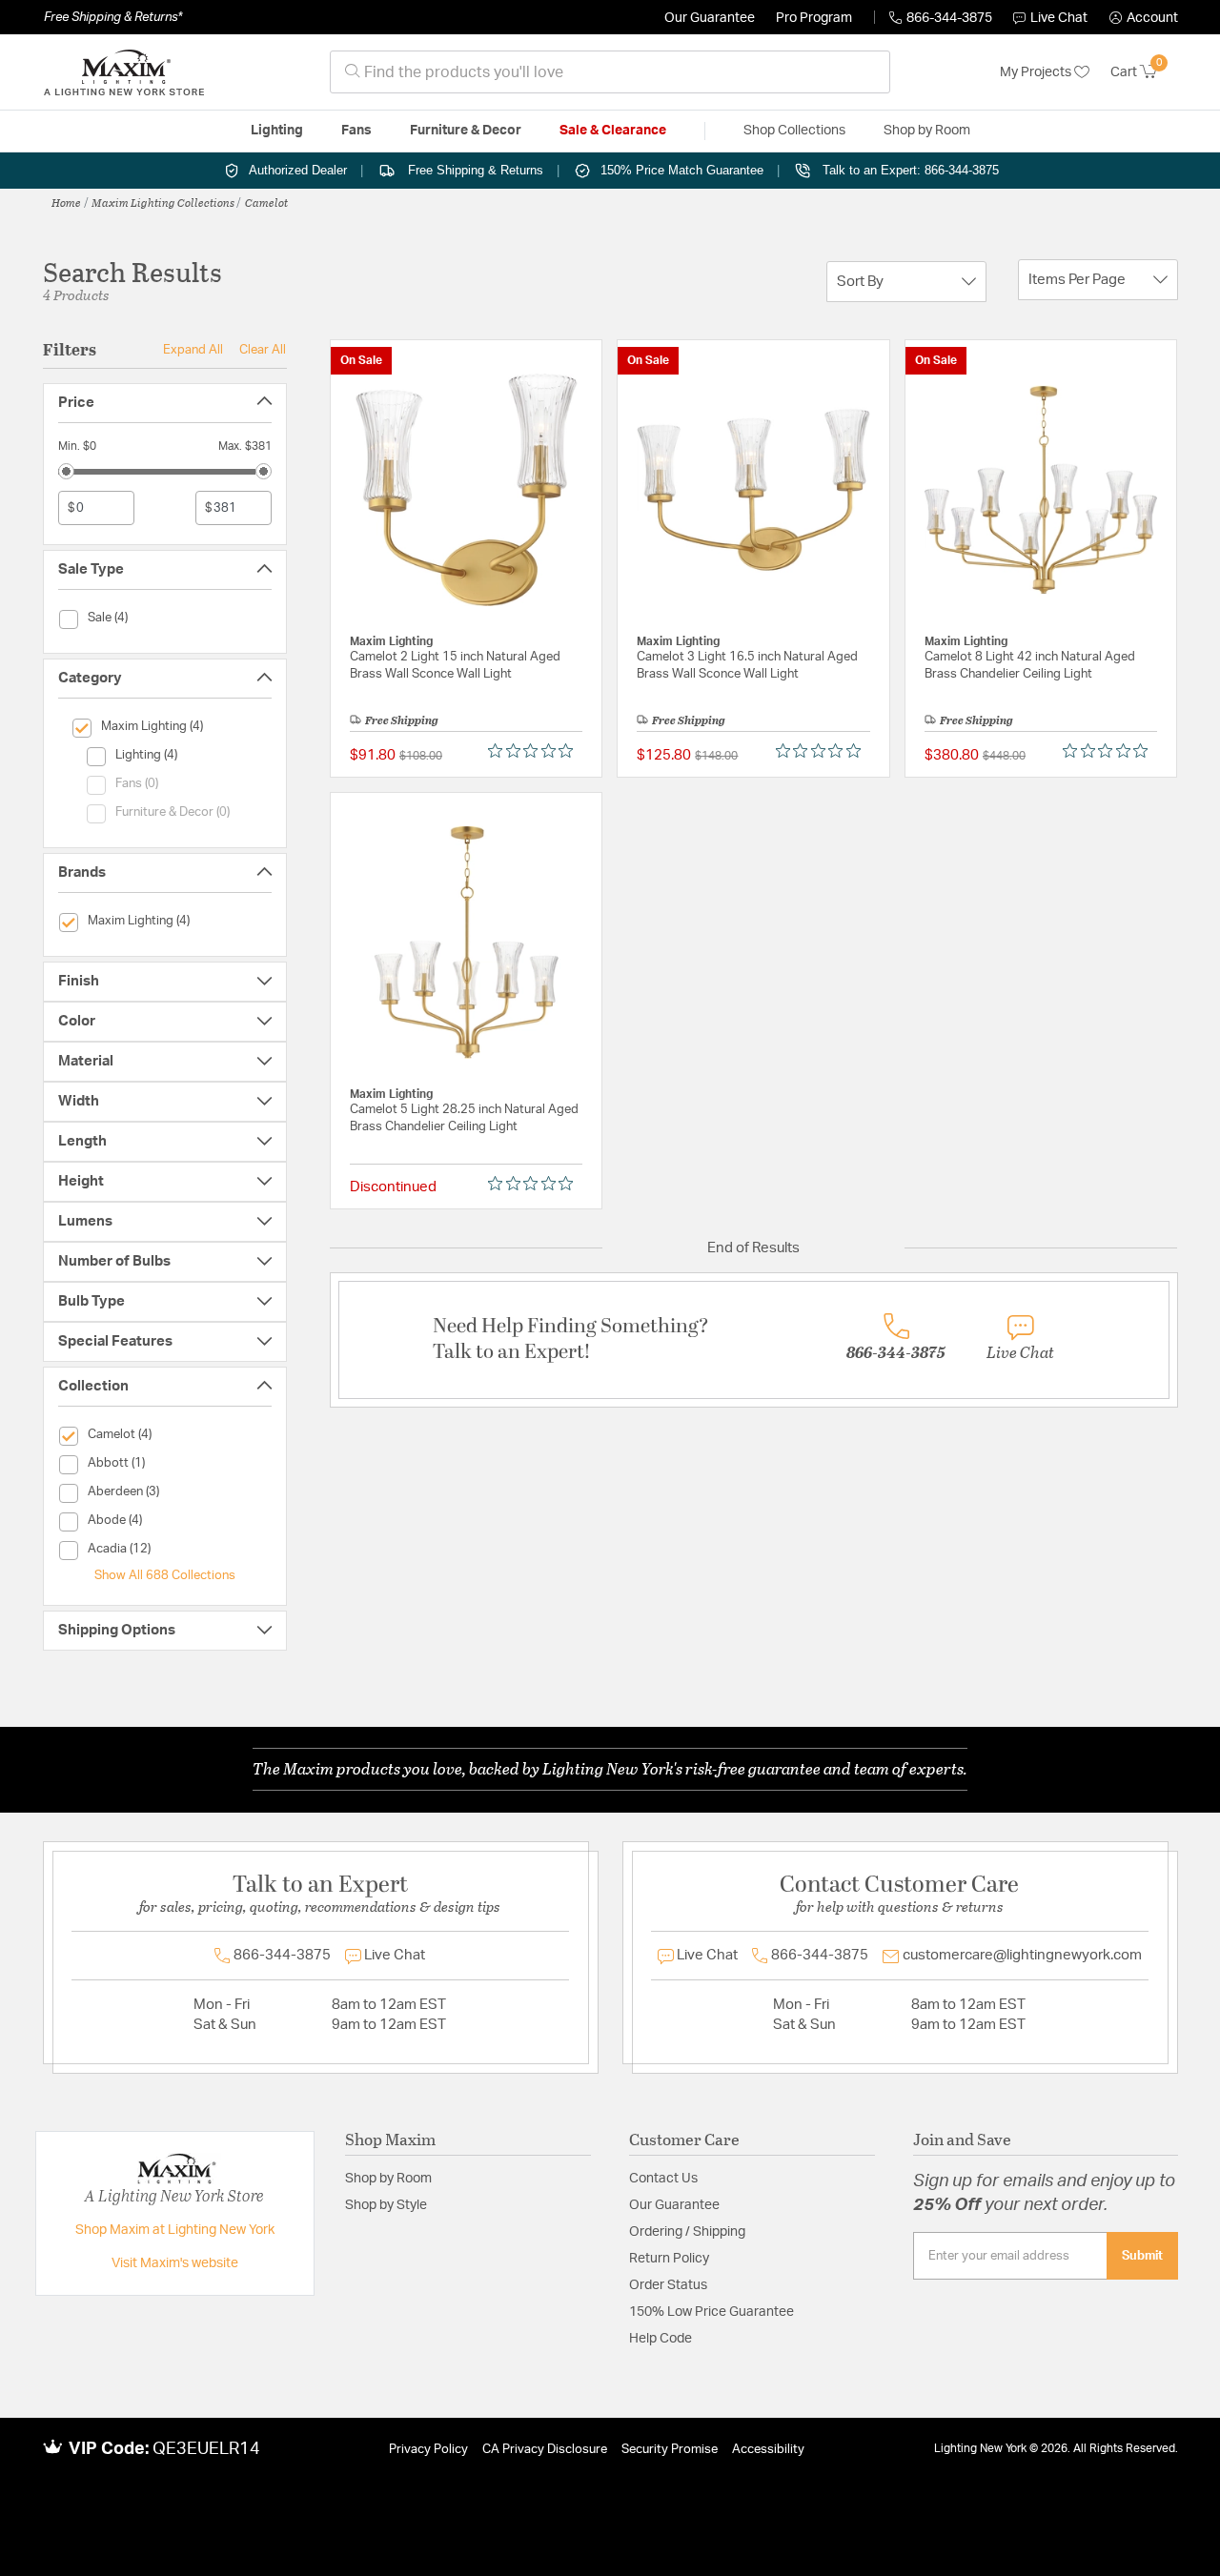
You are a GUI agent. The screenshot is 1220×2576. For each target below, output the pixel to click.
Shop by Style (386, 2205)
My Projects (1037, 72)
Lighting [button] (277, 131)
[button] (1144, 18)
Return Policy (669, 2259)
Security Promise (670, 2450)
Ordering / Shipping (687, 2232)
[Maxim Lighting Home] (124, 72)
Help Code (661, 2339)
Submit (1142, 2256)
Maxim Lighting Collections (163, 202)
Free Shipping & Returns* (113, 17)
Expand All (193, 350)
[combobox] (610, 72)
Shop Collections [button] (794, 131)
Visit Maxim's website (175, 2263)
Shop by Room (388, 2179)
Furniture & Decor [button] (466, 131)
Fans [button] (356, 131)
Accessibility (768, 2450)
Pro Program (814, 18)
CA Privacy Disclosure (545, 2450)
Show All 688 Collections (165, 1575)
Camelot (266, 202)
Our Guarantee (710, 18)
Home (66, 202)
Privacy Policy (428, 2450)
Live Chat (1059, 18)
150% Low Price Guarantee (712, 2312)
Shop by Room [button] (927, 131)
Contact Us (663, 2179)
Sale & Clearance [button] (613, 131)
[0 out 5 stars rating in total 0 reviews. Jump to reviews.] (535, 751)
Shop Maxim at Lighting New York (175, 2230)
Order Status (668, 2285)
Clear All (263, 350)
